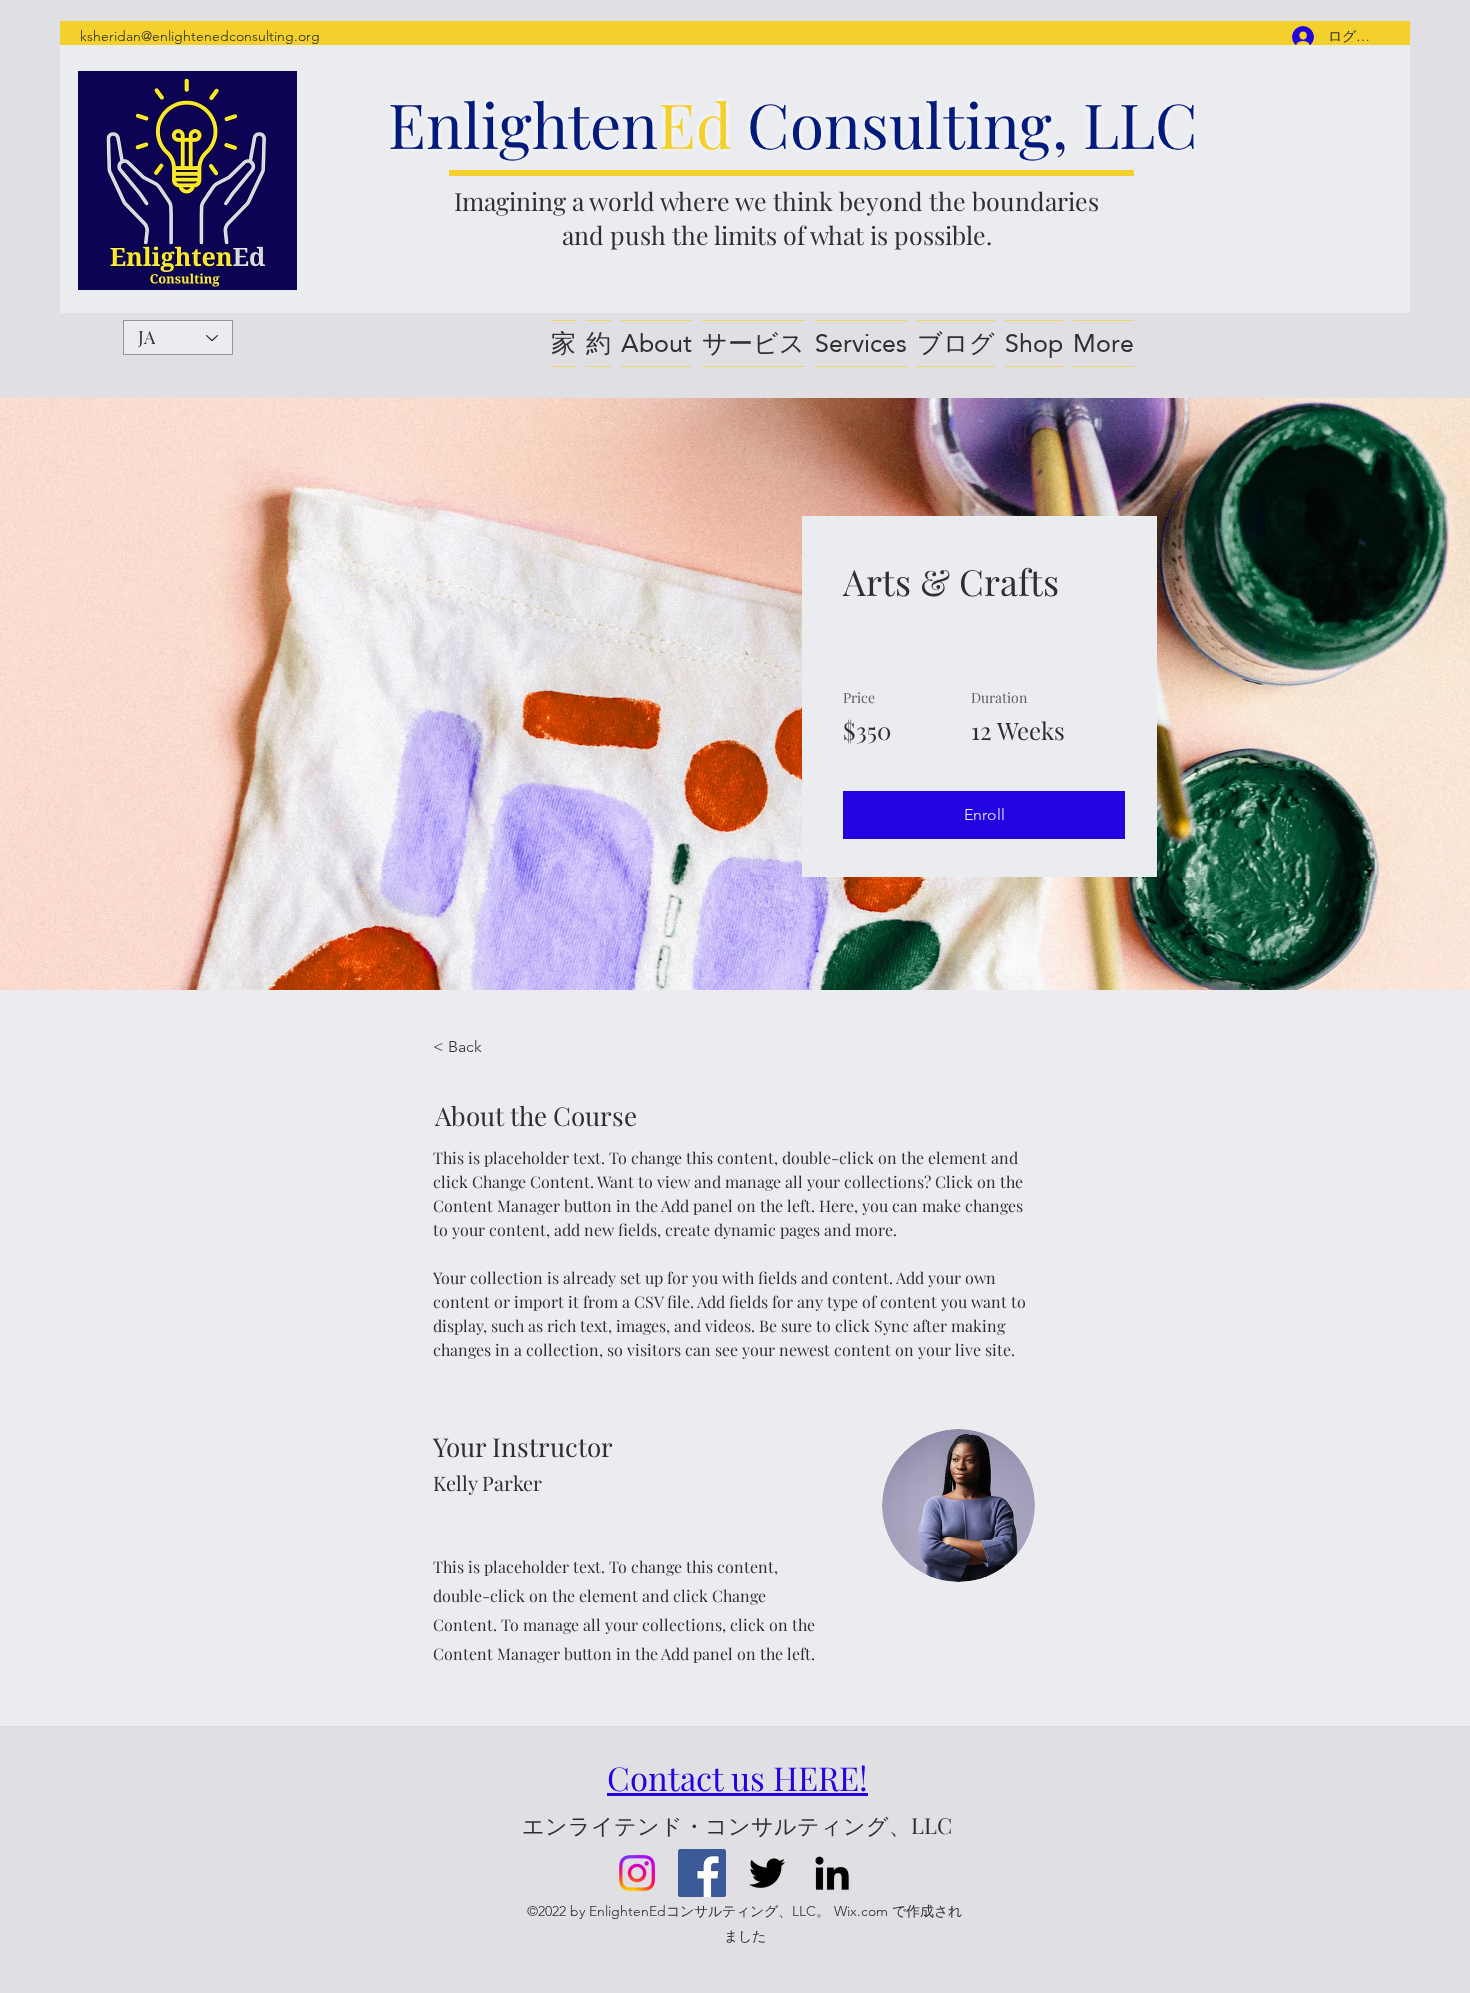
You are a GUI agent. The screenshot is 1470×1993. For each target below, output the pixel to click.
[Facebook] (702, 1873)
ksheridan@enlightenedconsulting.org (200, 36)
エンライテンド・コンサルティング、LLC (737, 1825)
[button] (984, 815)
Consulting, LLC (965, 123)
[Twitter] (767, 1873)
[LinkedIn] (832, 1873)
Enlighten (523, 123)
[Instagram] (637, 1873)
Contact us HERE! (737, 1777)
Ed (695, 123)
